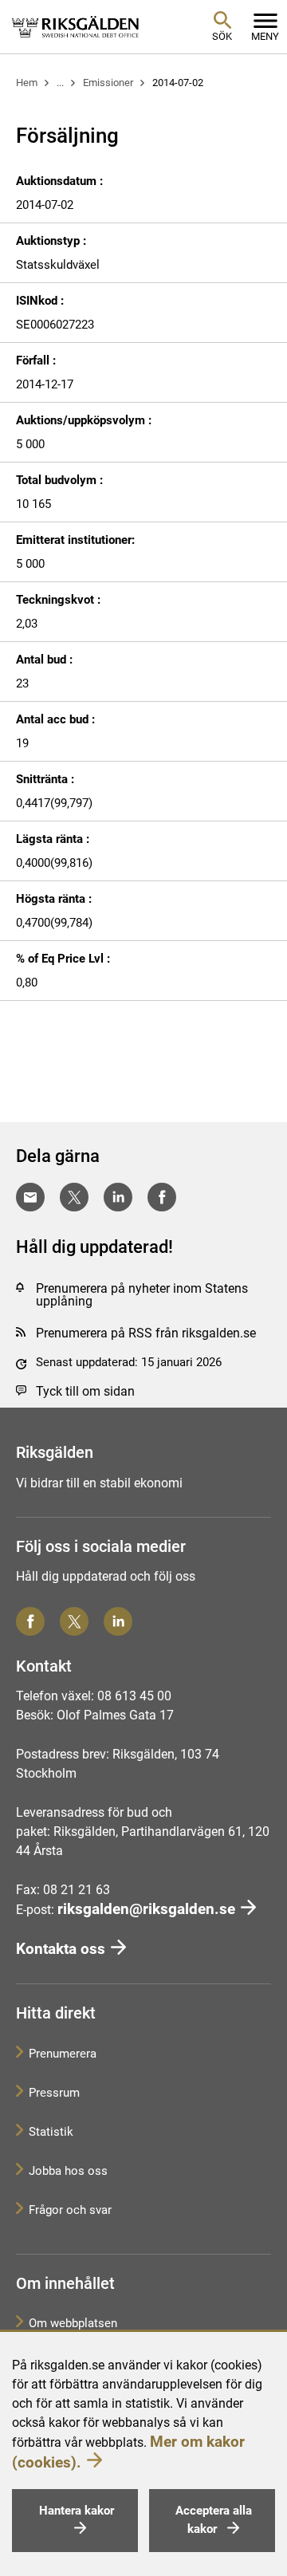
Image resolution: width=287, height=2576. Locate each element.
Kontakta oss (61, 1949)
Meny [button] (265, 36)
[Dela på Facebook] (162, 1197)
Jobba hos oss (68, 2171)
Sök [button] (222, 36)
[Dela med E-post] (30, 1197)
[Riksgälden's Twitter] (74, 1621)
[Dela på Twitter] (74, 1197)
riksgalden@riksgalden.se (146, 1909)
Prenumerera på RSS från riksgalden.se (146, 1333)
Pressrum (54, 2093)
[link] (76, 26)
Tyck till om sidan (85, 1391)
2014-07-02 (178, 83)
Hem (27, 83)
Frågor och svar (70, 2210)
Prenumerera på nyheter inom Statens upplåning (142, 1295)
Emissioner (108, 83)
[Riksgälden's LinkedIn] (118, 1621)
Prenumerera (63, 2054)
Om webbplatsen (73, 2323)
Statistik (51, 2132)
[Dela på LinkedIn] (118, 1197)
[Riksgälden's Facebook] (30, 1621)
